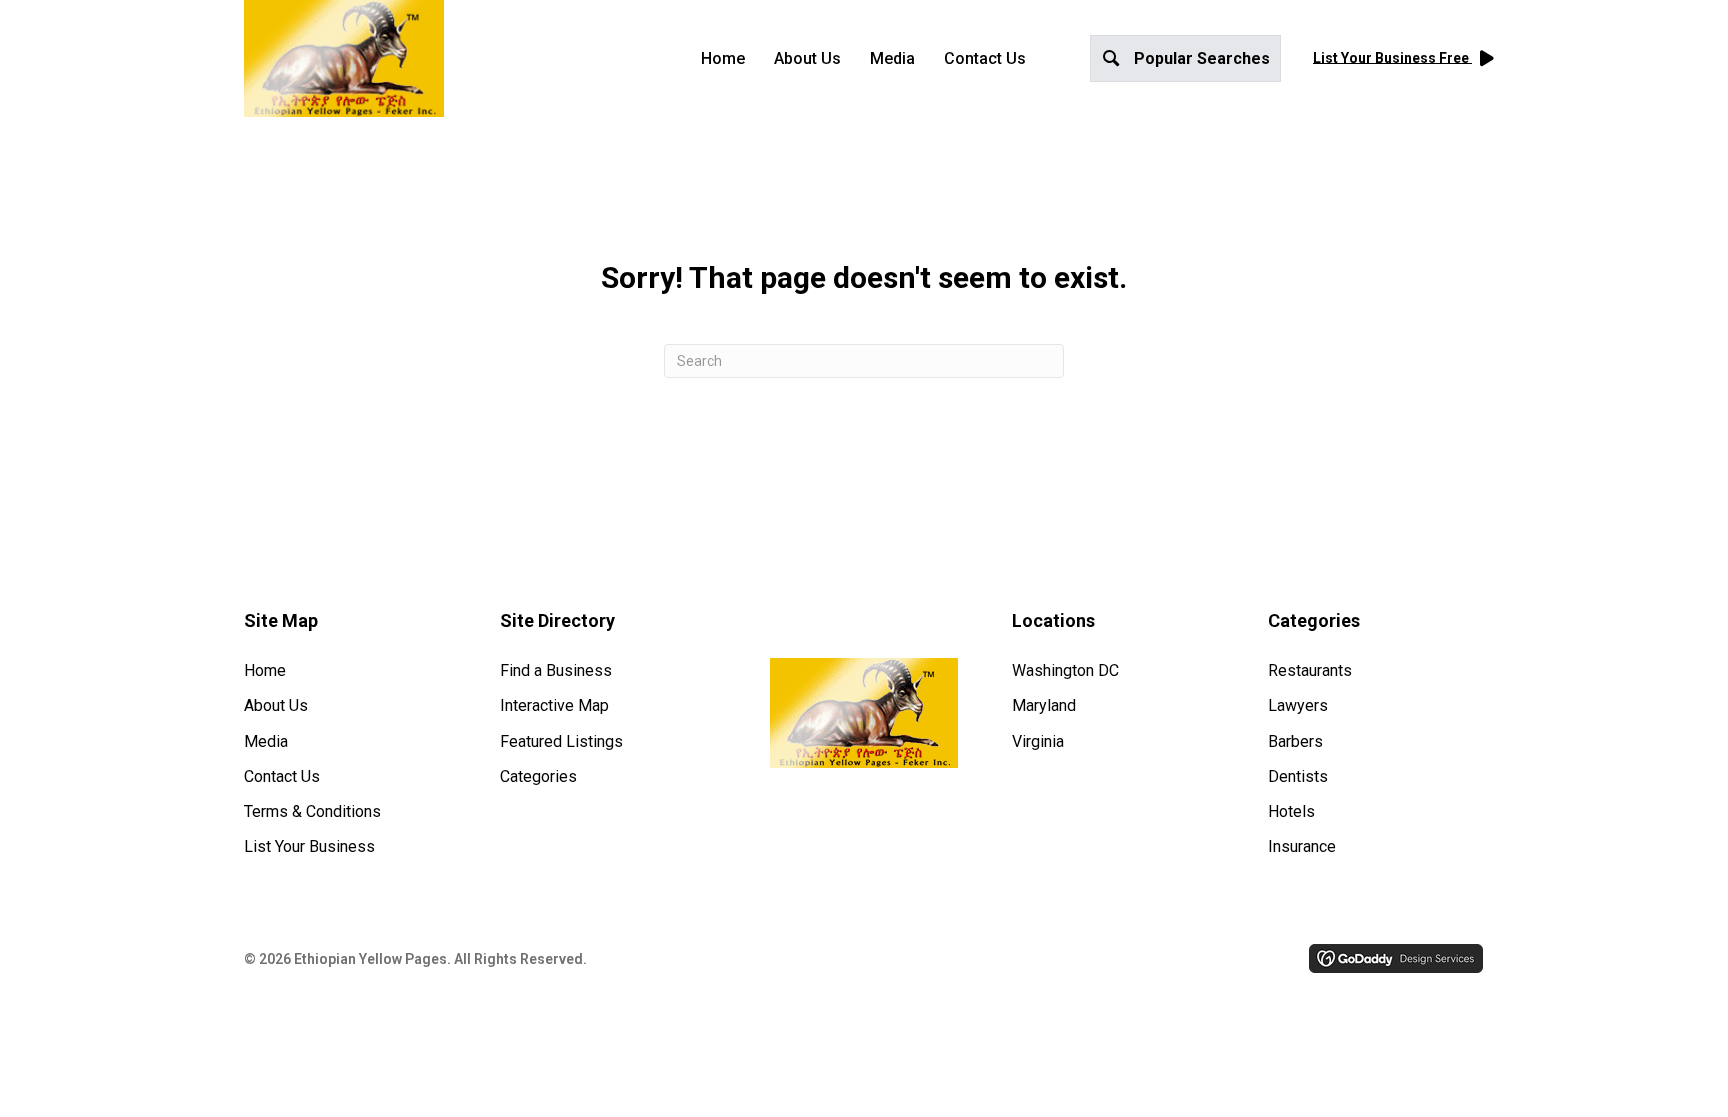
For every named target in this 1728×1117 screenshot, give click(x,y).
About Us (807, 58)
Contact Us (985, 58)
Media (892, 58)
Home (723, 58)
